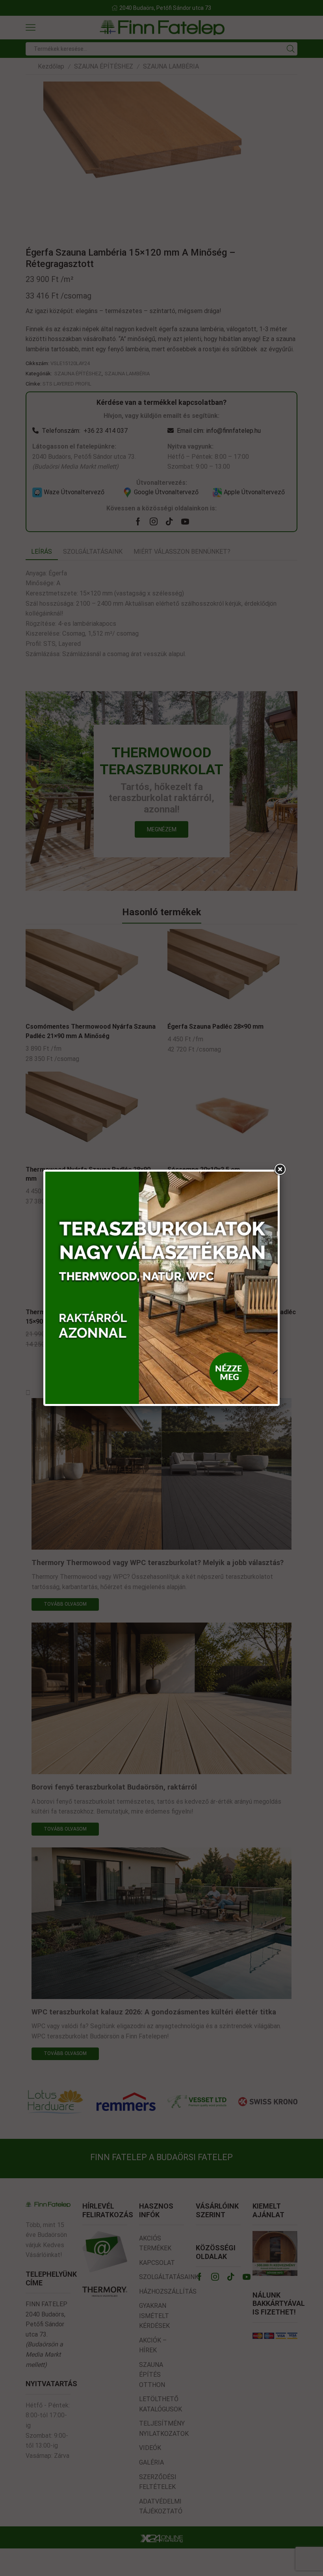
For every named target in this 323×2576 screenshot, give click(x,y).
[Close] (280, 1170)
